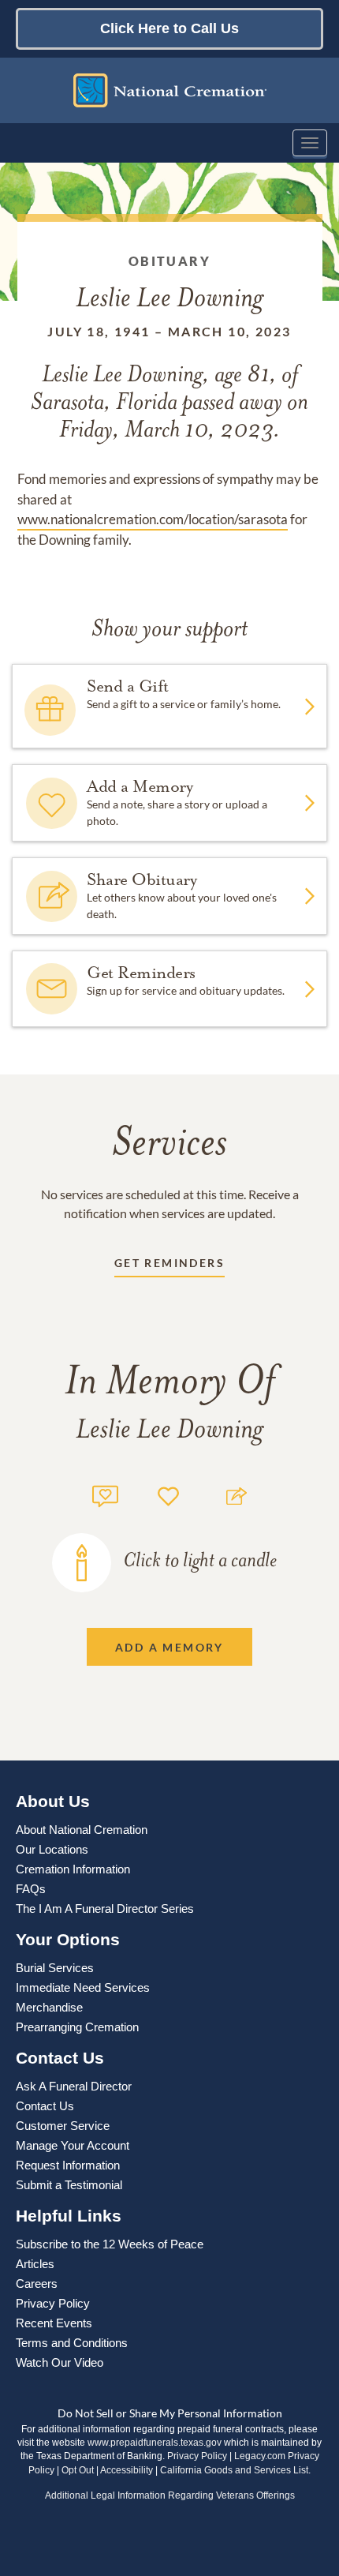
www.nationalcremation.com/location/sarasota (153, 519)
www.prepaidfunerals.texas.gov (155, 2443)
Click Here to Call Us (169, 28)
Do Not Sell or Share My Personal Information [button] (170, 2413)
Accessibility (127, 2470)
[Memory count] (105, 1494)
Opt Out (78, 2470)
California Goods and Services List (234, 2470)
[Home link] (169, 90)
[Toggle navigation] (310, 143)
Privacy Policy (197, 2456)
